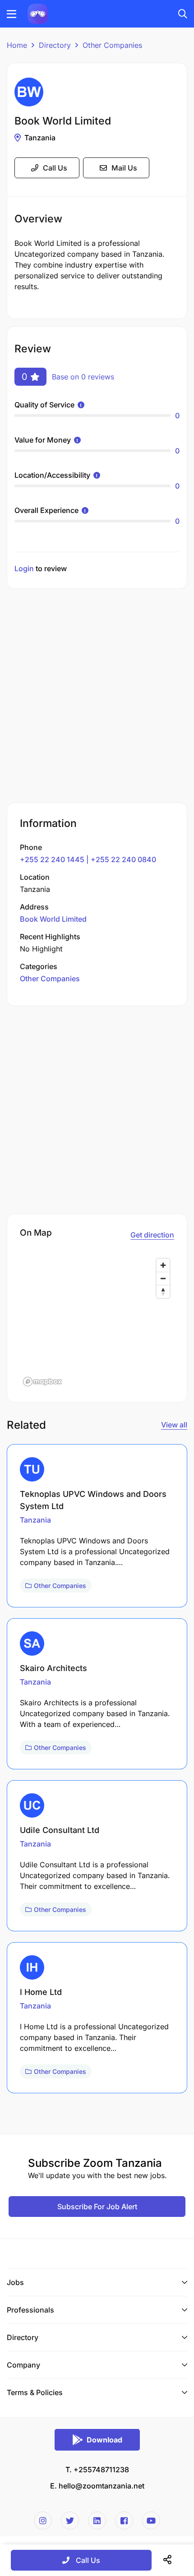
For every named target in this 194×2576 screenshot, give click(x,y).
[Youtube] (151, 2521)
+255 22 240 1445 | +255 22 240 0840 (88, 859)
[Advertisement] (97, 697)
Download (104, 2440)
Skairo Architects (53, 1668)
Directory (55, 45)
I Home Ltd (41, 1992)
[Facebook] (124, 2521)
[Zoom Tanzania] (38, 13)
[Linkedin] (97, 2521)
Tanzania (40, 138)
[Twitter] (70, 2521)
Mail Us (124, 168)
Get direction (152, 1235)
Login (24, 568)
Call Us (55, 168)
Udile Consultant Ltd (60, 1830)
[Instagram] (43, 2521)
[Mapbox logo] (42, 1382)
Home (17, 45)
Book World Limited (53, 919)
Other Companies (112, 45)
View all (174, 1425)
